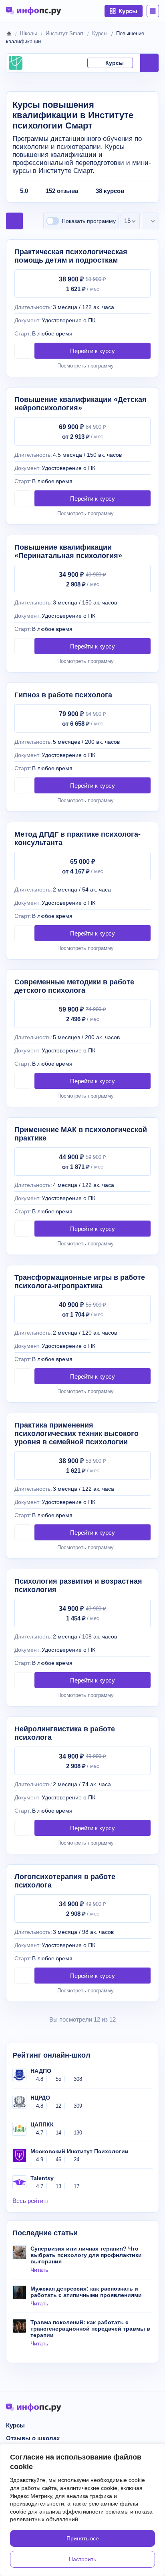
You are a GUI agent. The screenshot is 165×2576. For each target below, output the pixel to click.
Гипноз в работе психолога (63, 695)
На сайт (149, 63)
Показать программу (89, 221)
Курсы (115, 63)
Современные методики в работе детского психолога (74, 986)
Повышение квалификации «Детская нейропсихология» (80, 404)
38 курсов (110, 191)
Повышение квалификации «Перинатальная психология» (68, 551)
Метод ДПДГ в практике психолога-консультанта (77, 838)
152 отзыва (62, 191)
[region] (82, 2510)
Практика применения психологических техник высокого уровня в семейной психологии (76, 1434)
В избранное (23, 351)
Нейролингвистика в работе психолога (65, 1733)
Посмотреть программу (86, 366)
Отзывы (72, 63)
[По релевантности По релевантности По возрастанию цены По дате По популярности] (150, 221)
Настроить (82, 2559)
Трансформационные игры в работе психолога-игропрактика (80, 1282)
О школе (44, 63)
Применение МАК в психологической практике (81, 1134)
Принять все (83, 2538)
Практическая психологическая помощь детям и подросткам (71, 256)
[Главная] (9, 33)
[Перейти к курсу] (93, 351)
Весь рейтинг (30, 2201)
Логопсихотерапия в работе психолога (65, 1881)
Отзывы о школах (33, 2438)
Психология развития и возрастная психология (78, 1585)
